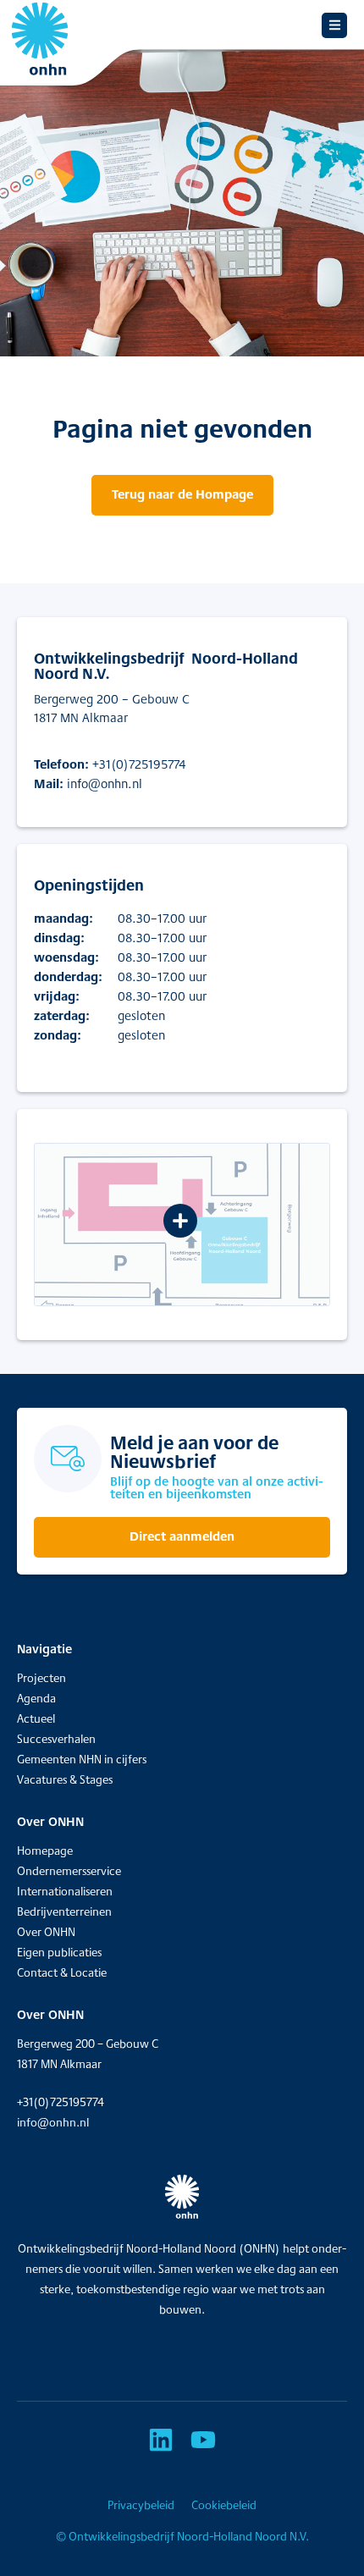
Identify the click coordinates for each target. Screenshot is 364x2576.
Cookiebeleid (224, 2505)
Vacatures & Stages (65, 1779)
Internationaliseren (65, 1891)
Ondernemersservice (69, 1871)
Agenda (36, 1698)
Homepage (45, 1851)
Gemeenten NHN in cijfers (82, 1759)
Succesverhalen (56, 1739)
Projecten (41, 1678)
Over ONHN (46, 1932)
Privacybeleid (141, 2505)
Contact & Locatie (62, 1972)
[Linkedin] (161, 2440)
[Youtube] (203, 2440)
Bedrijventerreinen (64, 1911)
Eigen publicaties (59, 1952)
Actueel (36, 1718)
